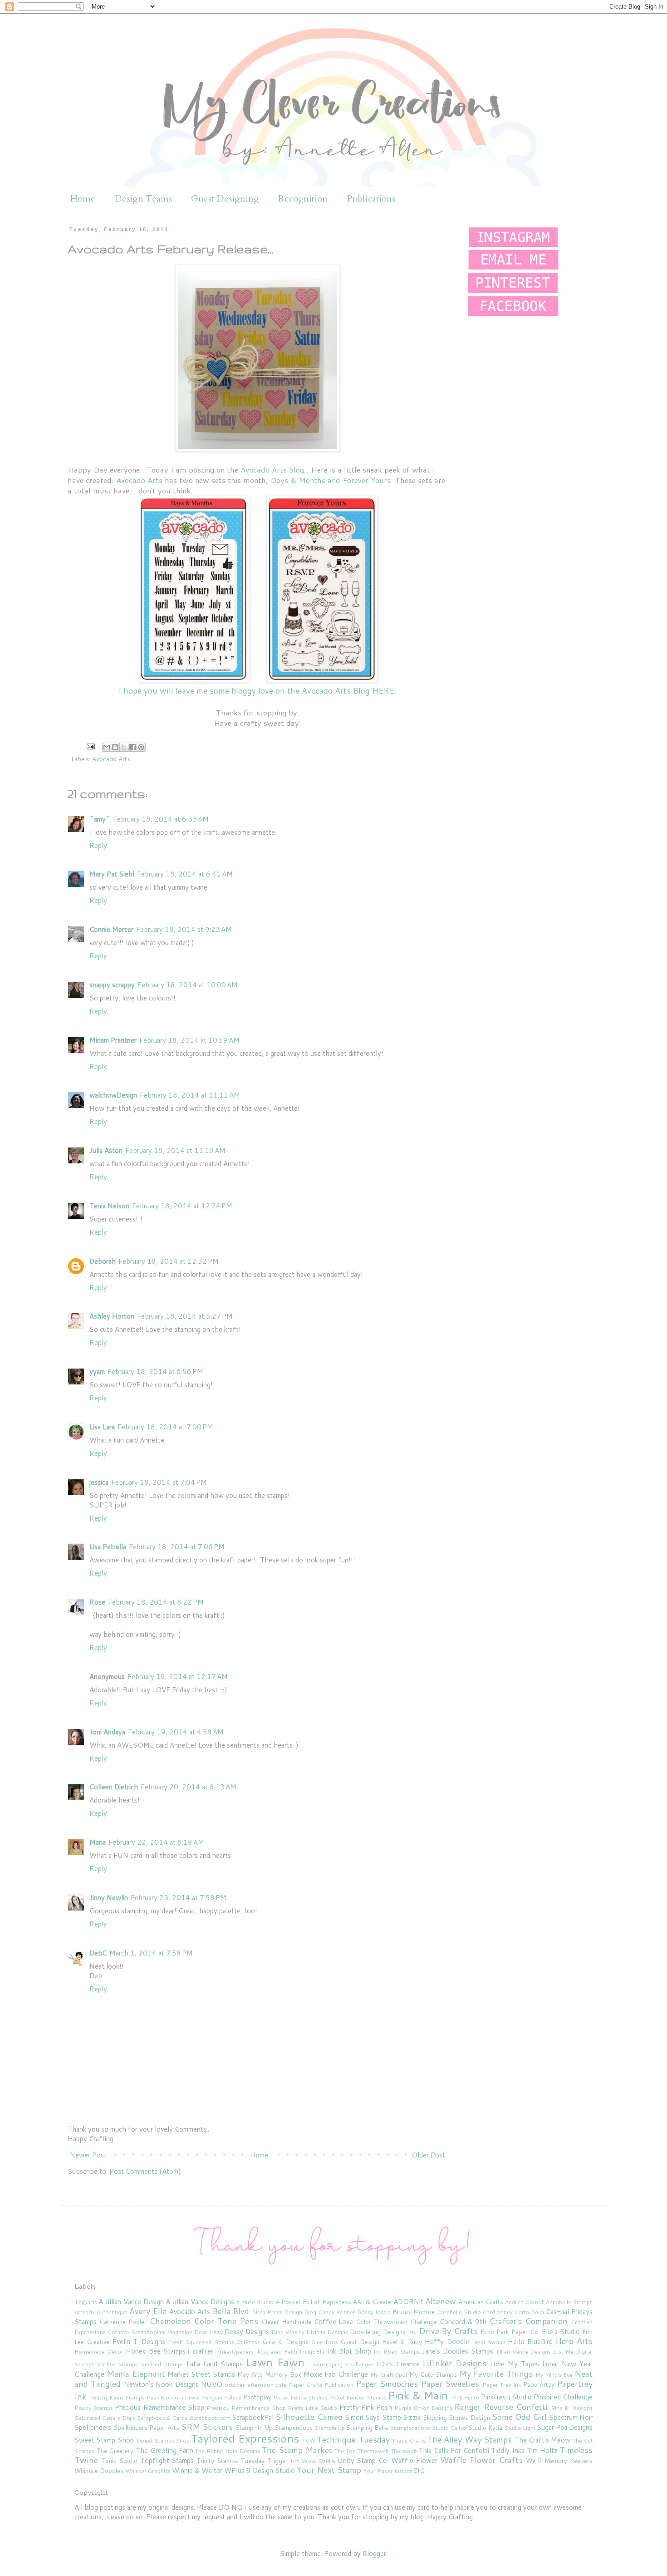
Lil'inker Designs (454, 2363)
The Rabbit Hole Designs (227, 2451)
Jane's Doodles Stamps (458, 2351)
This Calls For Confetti (454, 2450)
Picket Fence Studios (300, 2397)
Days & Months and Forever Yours (331, 480)
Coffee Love (334, 2322)
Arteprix (85, 2312)
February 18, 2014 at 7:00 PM (165, 1427)
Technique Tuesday (353, 2439)
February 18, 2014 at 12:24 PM (182, 1206)
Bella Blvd (231, 2311)
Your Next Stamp (329, 2470)
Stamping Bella (367, 2427)
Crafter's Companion (528, 2321)
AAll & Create (372, 2302)
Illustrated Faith (277, 2352)
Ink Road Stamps (397, 2352)
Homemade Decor (99, 2352)
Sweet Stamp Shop (104, 2440)
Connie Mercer (111, 929)
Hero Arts (574, 2341)
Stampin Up (330, 2428)
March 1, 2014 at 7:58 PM (151, 1953)
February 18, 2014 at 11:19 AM (175, 1150)
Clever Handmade (286, 2322)
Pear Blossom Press (173, 2397)
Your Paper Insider (388, 2471)
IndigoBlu (312, 2352)
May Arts (250, 2374)
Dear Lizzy (208, 2332)
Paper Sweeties (450, 2384)
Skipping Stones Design (456, 2417)
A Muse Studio (255, 2302)
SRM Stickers (207, 2427)
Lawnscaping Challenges (341, 2364)
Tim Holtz (542, 2450)
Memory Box (283, 2374)
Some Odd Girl (519, 2417)
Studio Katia (485, 2427)
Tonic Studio (119, 2460)
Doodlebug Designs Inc (383, 2332)
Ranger (468, 2407)
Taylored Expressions (245, 2438)
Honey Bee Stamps (156, 2351)
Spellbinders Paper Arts (146, 2427)
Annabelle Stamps (569, 2302)
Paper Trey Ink (502, 2385)
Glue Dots (325, 2342)
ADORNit (408, 2302)
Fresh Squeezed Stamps (201, 2342)
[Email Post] (90, 746)
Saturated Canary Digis (105, 2418)
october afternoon (249, 2385)
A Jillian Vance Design (131, 2302)
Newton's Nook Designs (161, 2384)
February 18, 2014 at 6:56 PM (155, 1372)
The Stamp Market (297, 2450)
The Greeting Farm (164, 2450)
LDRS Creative (398, 2364)
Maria (98, 1842)
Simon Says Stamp (373, 2417)
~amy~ (100, 819)
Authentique (112, 2312)
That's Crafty (409, 2441)
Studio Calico (449, 2428)
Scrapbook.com (210, 2418)
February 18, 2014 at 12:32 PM (169, 1261)
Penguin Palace (221, 2397)
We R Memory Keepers (559, 2460)
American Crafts (481, 2302)
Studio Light (520, 2428)
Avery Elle (148, 2311)
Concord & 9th (463, 2322)
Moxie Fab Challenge (336, 2374)
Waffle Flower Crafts (481, 2460)
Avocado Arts (139, 480)
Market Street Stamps (201, 2374)
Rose (97, 1602)
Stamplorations (410, 2428)
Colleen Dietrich (114, 1787)
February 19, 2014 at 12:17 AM (178, 1677)
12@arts (86, 2302)
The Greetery (115, 2450)
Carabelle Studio (459, 2312)
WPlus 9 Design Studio (260, 2470)
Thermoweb (373, 2451)
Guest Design (360, 2342)
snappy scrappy (112, 985)
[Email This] (107, 747)
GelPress (248, 2342)
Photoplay (257, 2397)
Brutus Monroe (414, 2312)
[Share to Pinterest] (141, 747)
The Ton (345, 2451)
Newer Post (88, 2155)
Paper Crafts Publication (321, 2385)
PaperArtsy (539, 2384)
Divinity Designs (327, 2332)
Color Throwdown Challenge (396, 2322)
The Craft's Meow (543, 2440)
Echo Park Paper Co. (510, 2332)
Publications (371, 199)
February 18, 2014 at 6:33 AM (161, 819)
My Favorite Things (496, 2374)
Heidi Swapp (489, 2342)
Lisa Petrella (108, 1547)
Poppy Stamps (94, 2408)
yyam (97, 1372)
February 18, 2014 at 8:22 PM (156, 1602)
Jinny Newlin (109, 1898)
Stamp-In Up (254, 2427)
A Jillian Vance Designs (200, 2302)
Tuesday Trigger (264, 2460)
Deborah (103, 1261)
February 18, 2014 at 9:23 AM (184, 929)
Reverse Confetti (516, 2407)
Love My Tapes (515, 2364)
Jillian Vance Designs (524, 2352)
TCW (309, 2441)
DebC (98, 1953)
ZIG (419, 2470)
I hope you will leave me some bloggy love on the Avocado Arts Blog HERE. (257, 690)
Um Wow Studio (313, 2461)
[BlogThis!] (115, 747)
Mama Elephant (136, 2374)
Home (83, 199)
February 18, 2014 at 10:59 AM (189, 1040)
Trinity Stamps (217, 2460)
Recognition (303, 199)
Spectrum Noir (571, 2417)
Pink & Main (418, 2395)
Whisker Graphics (148, 2471)
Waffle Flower (414, 2460)
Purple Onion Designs (423, 2408)
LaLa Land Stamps (215, 2364)
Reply (98, 845)
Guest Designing (225, 199)
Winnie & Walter (197, 2470)
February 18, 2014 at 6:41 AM (185, 874)
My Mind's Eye (554, 2375)
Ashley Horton (112, 1316)
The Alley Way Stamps (469, 2439)
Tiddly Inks (508, 2450)
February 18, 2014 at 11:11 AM (190, 1095)
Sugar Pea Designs (565, 2427)
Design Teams (143, 199)
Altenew (441, 2301)
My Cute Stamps (433, 2374)
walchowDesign (113, 1095)
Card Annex (498, 2312)
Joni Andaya (107, 1732)
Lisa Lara (102, 1427)
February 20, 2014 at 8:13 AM (189, 1787)
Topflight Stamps (167, 2460)
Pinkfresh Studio (506, 2397)
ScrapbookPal (253, 2417)
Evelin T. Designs (139, 2342)
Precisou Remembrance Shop (246, 2408)
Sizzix (412, 2417)
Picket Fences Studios (358, 2397)
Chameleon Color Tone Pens (204, 2321)
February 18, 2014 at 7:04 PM (159, 1482)
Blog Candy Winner (330, 2312)
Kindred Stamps (162, 2364)
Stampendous (294, 2427)
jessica (99, 1482)
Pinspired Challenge (563, 2397)
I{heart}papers (235, 2352)
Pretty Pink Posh (366, 2407)
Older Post (428, 2155)
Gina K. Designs (285, 2342)
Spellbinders (93, 2427)
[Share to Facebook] (132, 747)
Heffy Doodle (447, 2342)
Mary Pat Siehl (112, 874)
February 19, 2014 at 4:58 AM (176, 1732)
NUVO (212, 2384)
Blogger (374, 2554)
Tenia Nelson (109, 1206)
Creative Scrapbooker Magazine (150, 2332)
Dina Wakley (288, 2332)
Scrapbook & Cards (162, 2418)
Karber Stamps (118, 2364)
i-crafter (201, 2351)
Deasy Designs (247, 2332)
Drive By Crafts (449, 2331)
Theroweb (404, 2451)
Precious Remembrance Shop (159, 2407)
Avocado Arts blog (272, 470)
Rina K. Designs (572, 2408)
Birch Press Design (277, 2312)
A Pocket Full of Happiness (313, 2302)
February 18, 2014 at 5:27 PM (185, 1316)
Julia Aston (106, 1150)
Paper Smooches (387, 2384)
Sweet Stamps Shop (163, 2441)
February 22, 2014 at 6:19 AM (156, 1842)
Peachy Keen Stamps (117, 2397)
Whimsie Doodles (99, 2470)
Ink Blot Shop (349, 2351)
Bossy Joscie (374, 2312)
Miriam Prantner (113, 1040)
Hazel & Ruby (402, 2342)
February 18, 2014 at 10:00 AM (188, 985)
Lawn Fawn (275, 2362)
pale (281, 2385)
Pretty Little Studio (312, 2408)
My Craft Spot (389, 2375)
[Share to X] (124, 747)
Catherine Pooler (123, 2322)
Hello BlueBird (530, 2342)
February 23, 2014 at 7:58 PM (179, 1898)
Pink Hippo (465, 2397)
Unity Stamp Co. (363, 2460)
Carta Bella (529, 2312)
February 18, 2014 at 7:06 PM (177, 1547)
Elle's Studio (561, 2332)
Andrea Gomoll (525, 2302)
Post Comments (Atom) (145, 2171)
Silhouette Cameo (309, 2417)
